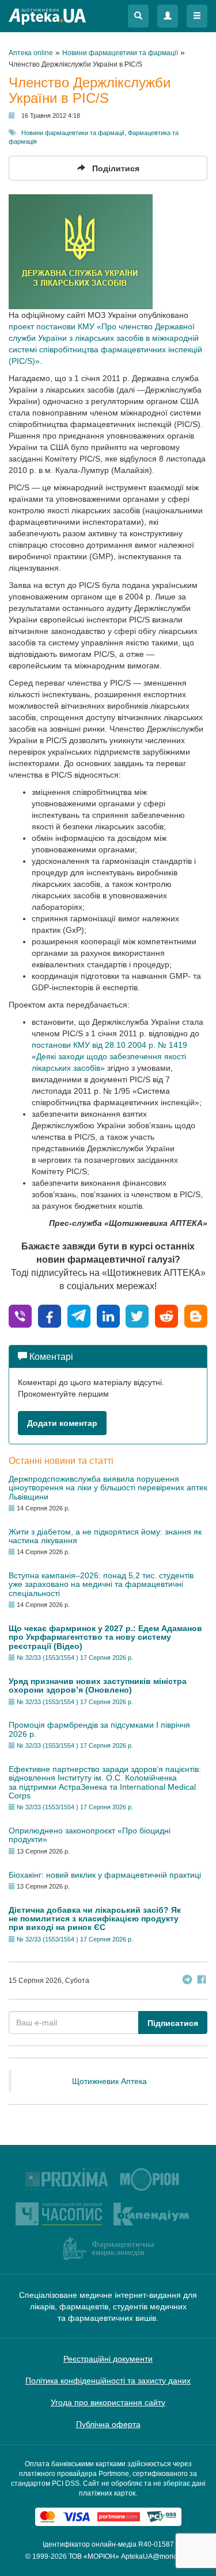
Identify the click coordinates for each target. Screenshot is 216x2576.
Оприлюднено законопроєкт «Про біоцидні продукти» (90, 1835)
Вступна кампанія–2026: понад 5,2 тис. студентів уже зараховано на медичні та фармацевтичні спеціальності (101, 1584)
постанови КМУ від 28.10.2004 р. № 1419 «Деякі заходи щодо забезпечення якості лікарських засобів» (109, 1056)
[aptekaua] (196, 1315)
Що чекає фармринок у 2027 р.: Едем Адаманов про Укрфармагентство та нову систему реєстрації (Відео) (105, 1637)
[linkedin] (108, 1315)
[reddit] (166, 1315)
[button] (138, 16)
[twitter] (137, 1315)
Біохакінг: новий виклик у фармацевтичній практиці (105, 1875)
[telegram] (79, 1315)
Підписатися (173, 2023)
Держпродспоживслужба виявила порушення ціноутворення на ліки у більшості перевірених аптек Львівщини (108, 1488)
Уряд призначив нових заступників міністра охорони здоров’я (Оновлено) (98, 1685)
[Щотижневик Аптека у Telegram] (187, 1981)
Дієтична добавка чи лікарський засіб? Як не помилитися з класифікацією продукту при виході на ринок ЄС (95, 1919)
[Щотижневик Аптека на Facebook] (202, 1981)
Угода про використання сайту (108, 2402)
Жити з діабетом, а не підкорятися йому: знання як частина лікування (105, 1536)
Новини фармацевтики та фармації (73, 133)
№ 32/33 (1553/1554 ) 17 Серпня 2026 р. (75, 1658)
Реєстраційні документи (108, 2359)
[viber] (20, 1315)
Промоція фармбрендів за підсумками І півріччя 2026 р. (99, 1729)
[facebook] (50, 1315)
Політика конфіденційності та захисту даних (108, 2381)
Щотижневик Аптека (109, 2081)
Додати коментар (62, 1423)
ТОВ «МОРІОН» (94, 2556)
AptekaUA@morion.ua (156, 2556)
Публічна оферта (108, 2424)
